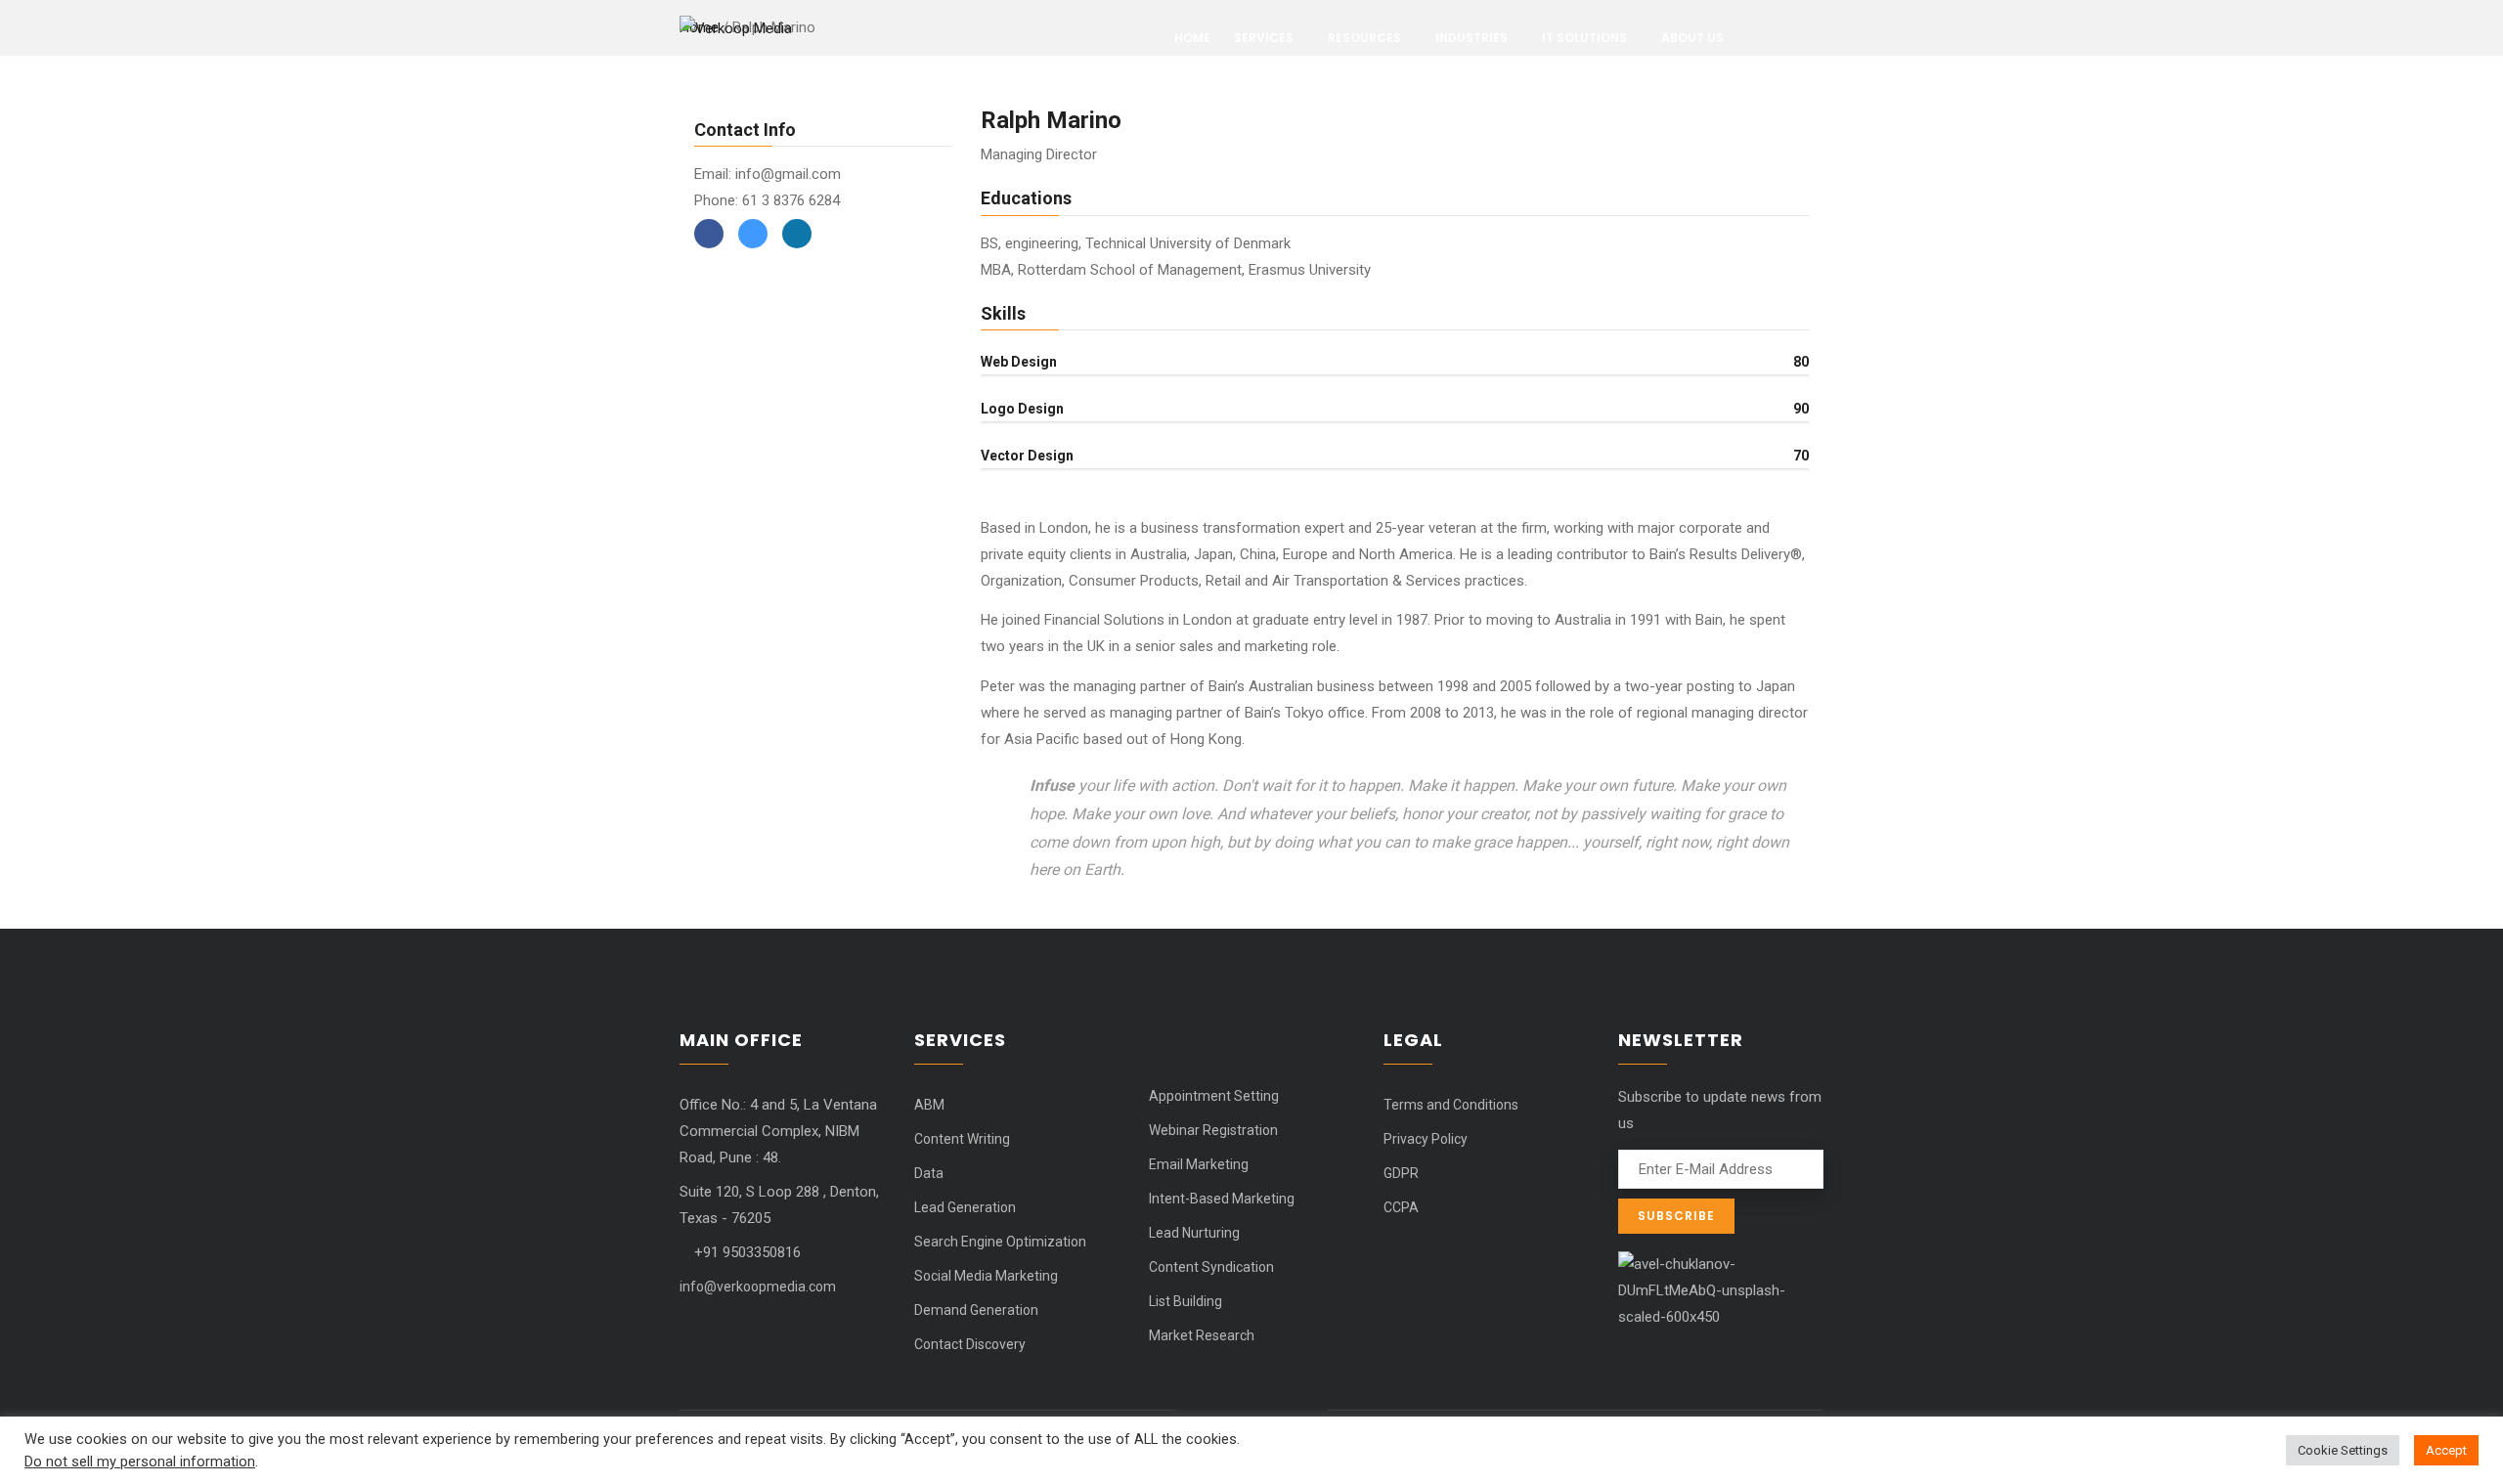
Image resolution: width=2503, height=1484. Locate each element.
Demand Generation (976, 1310)
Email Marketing (1199, 1164)
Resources (1364, 38)
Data (929, 1173)
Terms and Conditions (1451, 1105)
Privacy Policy (1426, 1139)
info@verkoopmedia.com (758, 1287)
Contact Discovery (970, 1344)
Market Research (1202, 1335)
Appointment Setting (1214, 1096)
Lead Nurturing (1194, 1233)
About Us (1692, 38)
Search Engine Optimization (1000, 1242)
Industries (1471, 38)
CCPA (1401, 1207)
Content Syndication (1211, 1267)
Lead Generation (965, 1207)
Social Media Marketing (986, 1276)
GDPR (1401, 1173)
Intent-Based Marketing (1222, 1199)
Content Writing (962, 1139)
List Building (1186, 1301)
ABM (929, 1105)
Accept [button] (2446, 1450)
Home (1192, 38)
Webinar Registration (1213, 1130)
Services (1264, 38)
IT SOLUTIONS (1584, 38)
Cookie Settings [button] (2343, 1450)
